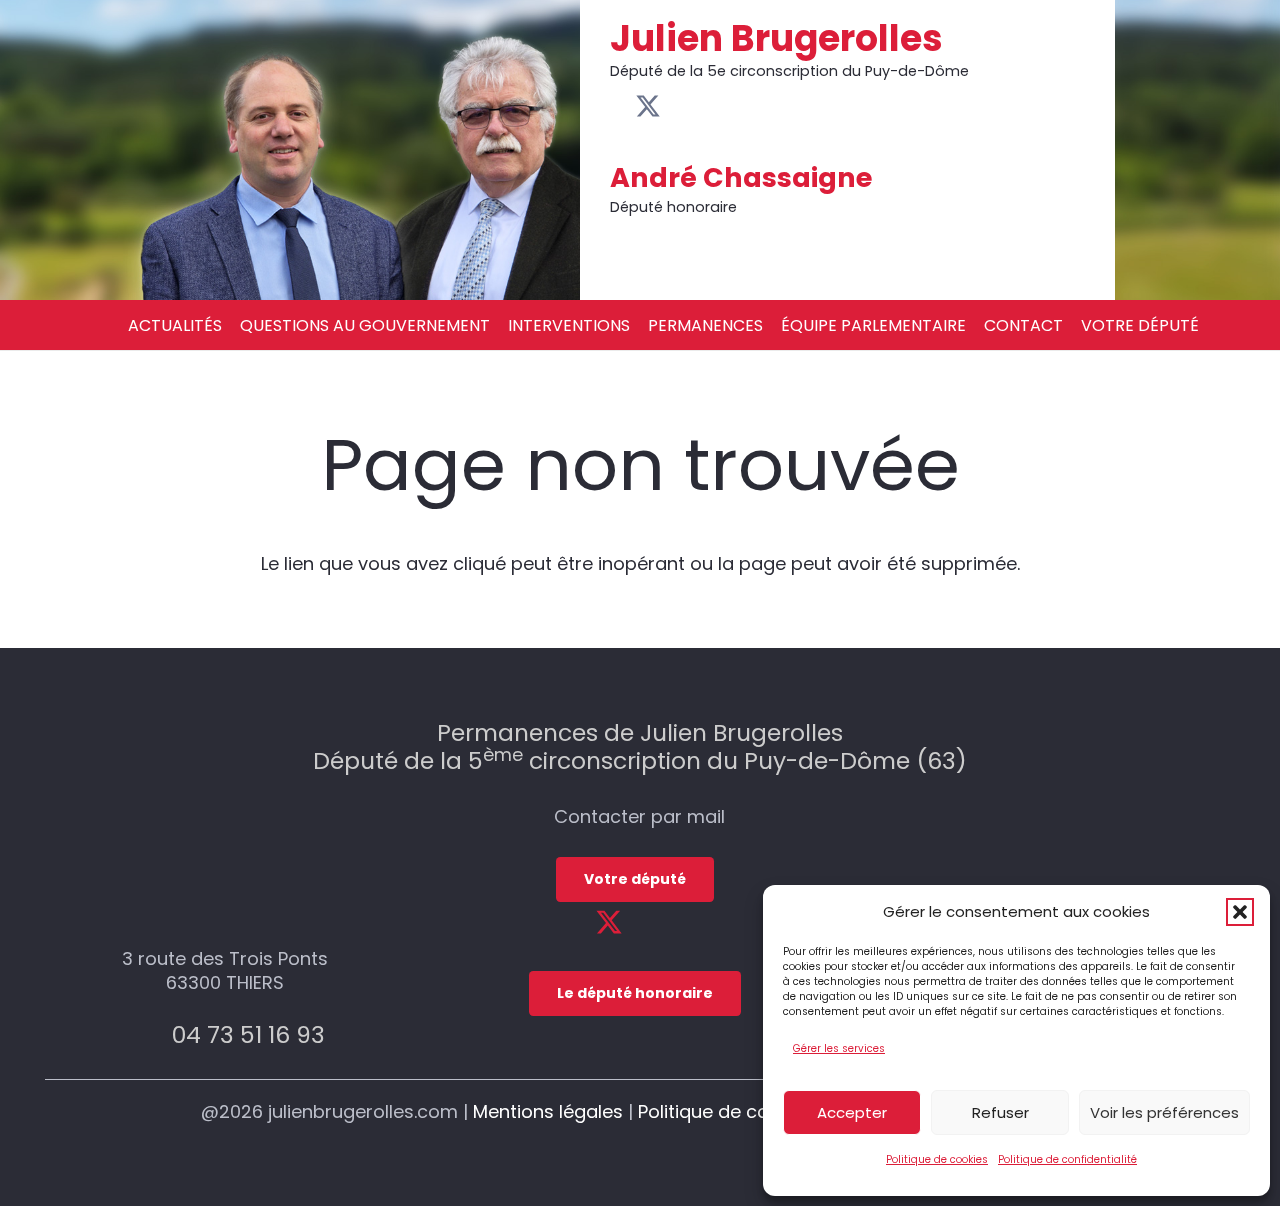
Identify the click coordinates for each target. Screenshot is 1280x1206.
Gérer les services (839, 1048)
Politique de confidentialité (1067, 1159)
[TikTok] (729, 106)
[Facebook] (620, 106)
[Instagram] (702, 107)
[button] (1240, 912)
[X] (648, 107)
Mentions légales (548, 1111)
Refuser (1000, 1112)
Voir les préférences (1164, 1112)
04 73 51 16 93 (248, 1034)
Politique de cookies (937, 1159)
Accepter (852, 1112)
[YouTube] (676, 106)
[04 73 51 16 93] (148, 1034)
